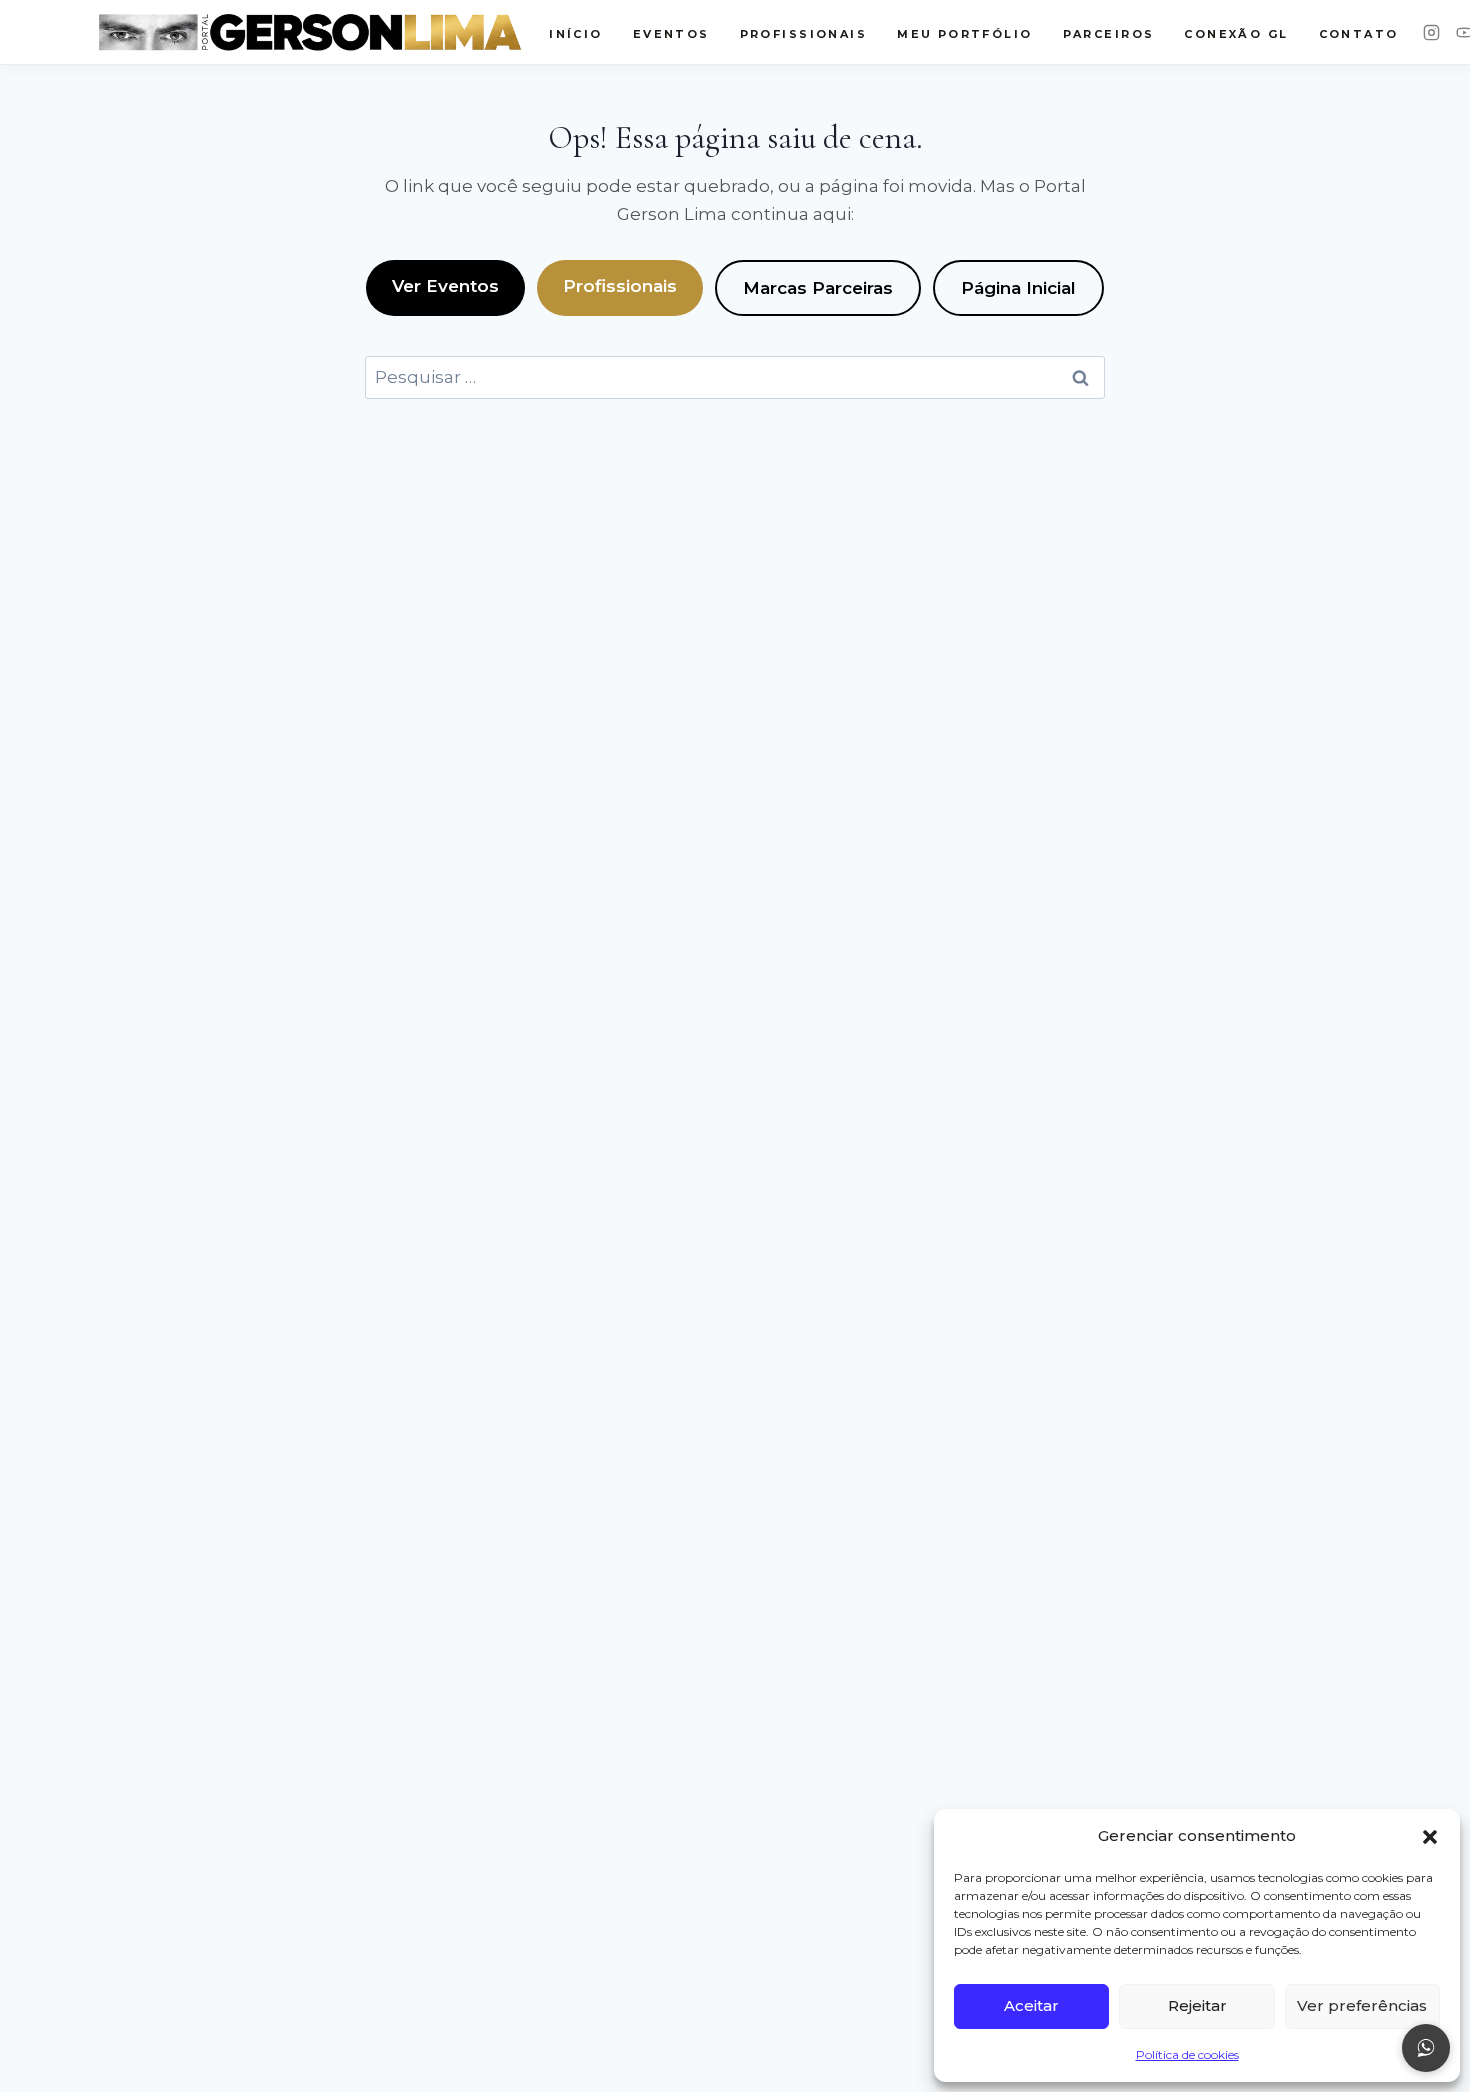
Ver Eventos (445, 286)
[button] (1430, 1837)
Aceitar (1031, 2005)
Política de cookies (1187, 2054)
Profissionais (620, 286)
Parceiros (1109, 34)
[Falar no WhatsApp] (1426, 2048)
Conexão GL (1236, 34)
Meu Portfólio (964, 34)
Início (576, 34)
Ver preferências (1362, 2005)
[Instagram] (1431, 32)
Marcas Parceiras (818, 288)
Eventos (671, 34)
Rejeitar (1197, 2005)
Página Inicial (1018, 288)
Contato (1359, 34)
